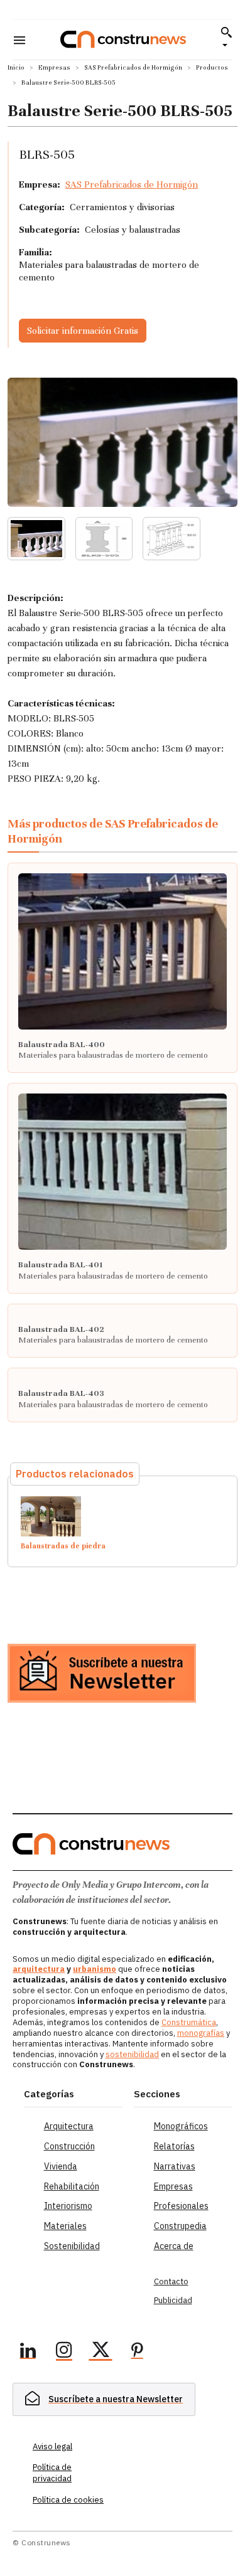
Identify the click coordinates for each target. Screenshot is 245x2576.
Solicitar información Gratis (83, 331)
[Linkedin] (28, 2352)
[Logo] (123, 39)
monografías (201, 2033)
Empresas (54, 67)
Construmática (189, 2022)
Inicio (16, 67)
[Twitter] (101, 2352)
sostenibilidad (132, 2054)
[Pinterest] (137, 2352)
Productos (212, 67)
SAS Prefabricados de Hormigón (133, 67)
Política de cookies (68, 2500)
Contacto (171, 2281)
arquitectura (39, 1969)
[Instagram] (64, 2352)
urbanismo (95, 1969)
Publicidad (173, 2300)
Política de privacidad (52, 2473)
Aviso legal (52, 2446)
